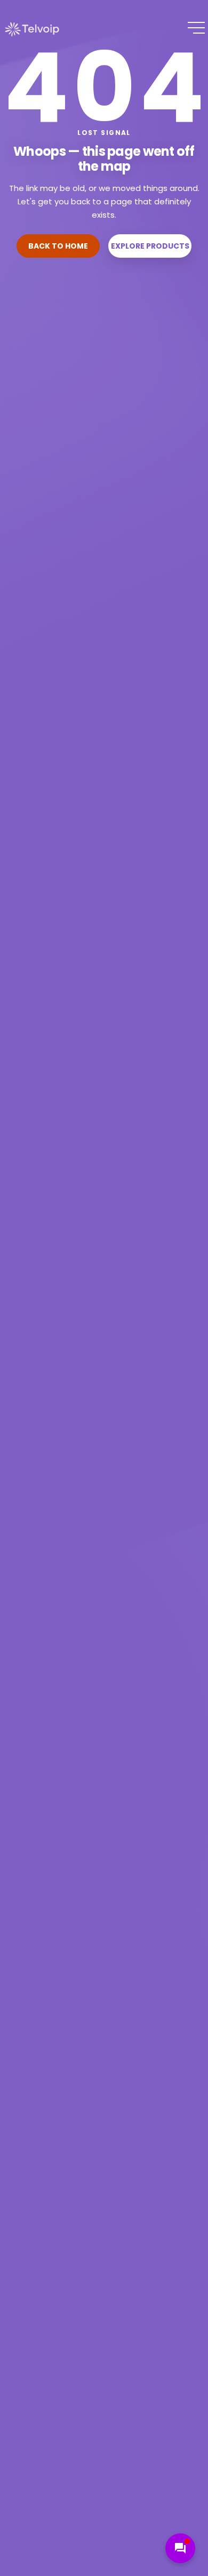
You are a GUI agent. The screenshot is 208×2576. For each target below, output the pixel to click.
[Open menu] (196, 28)
